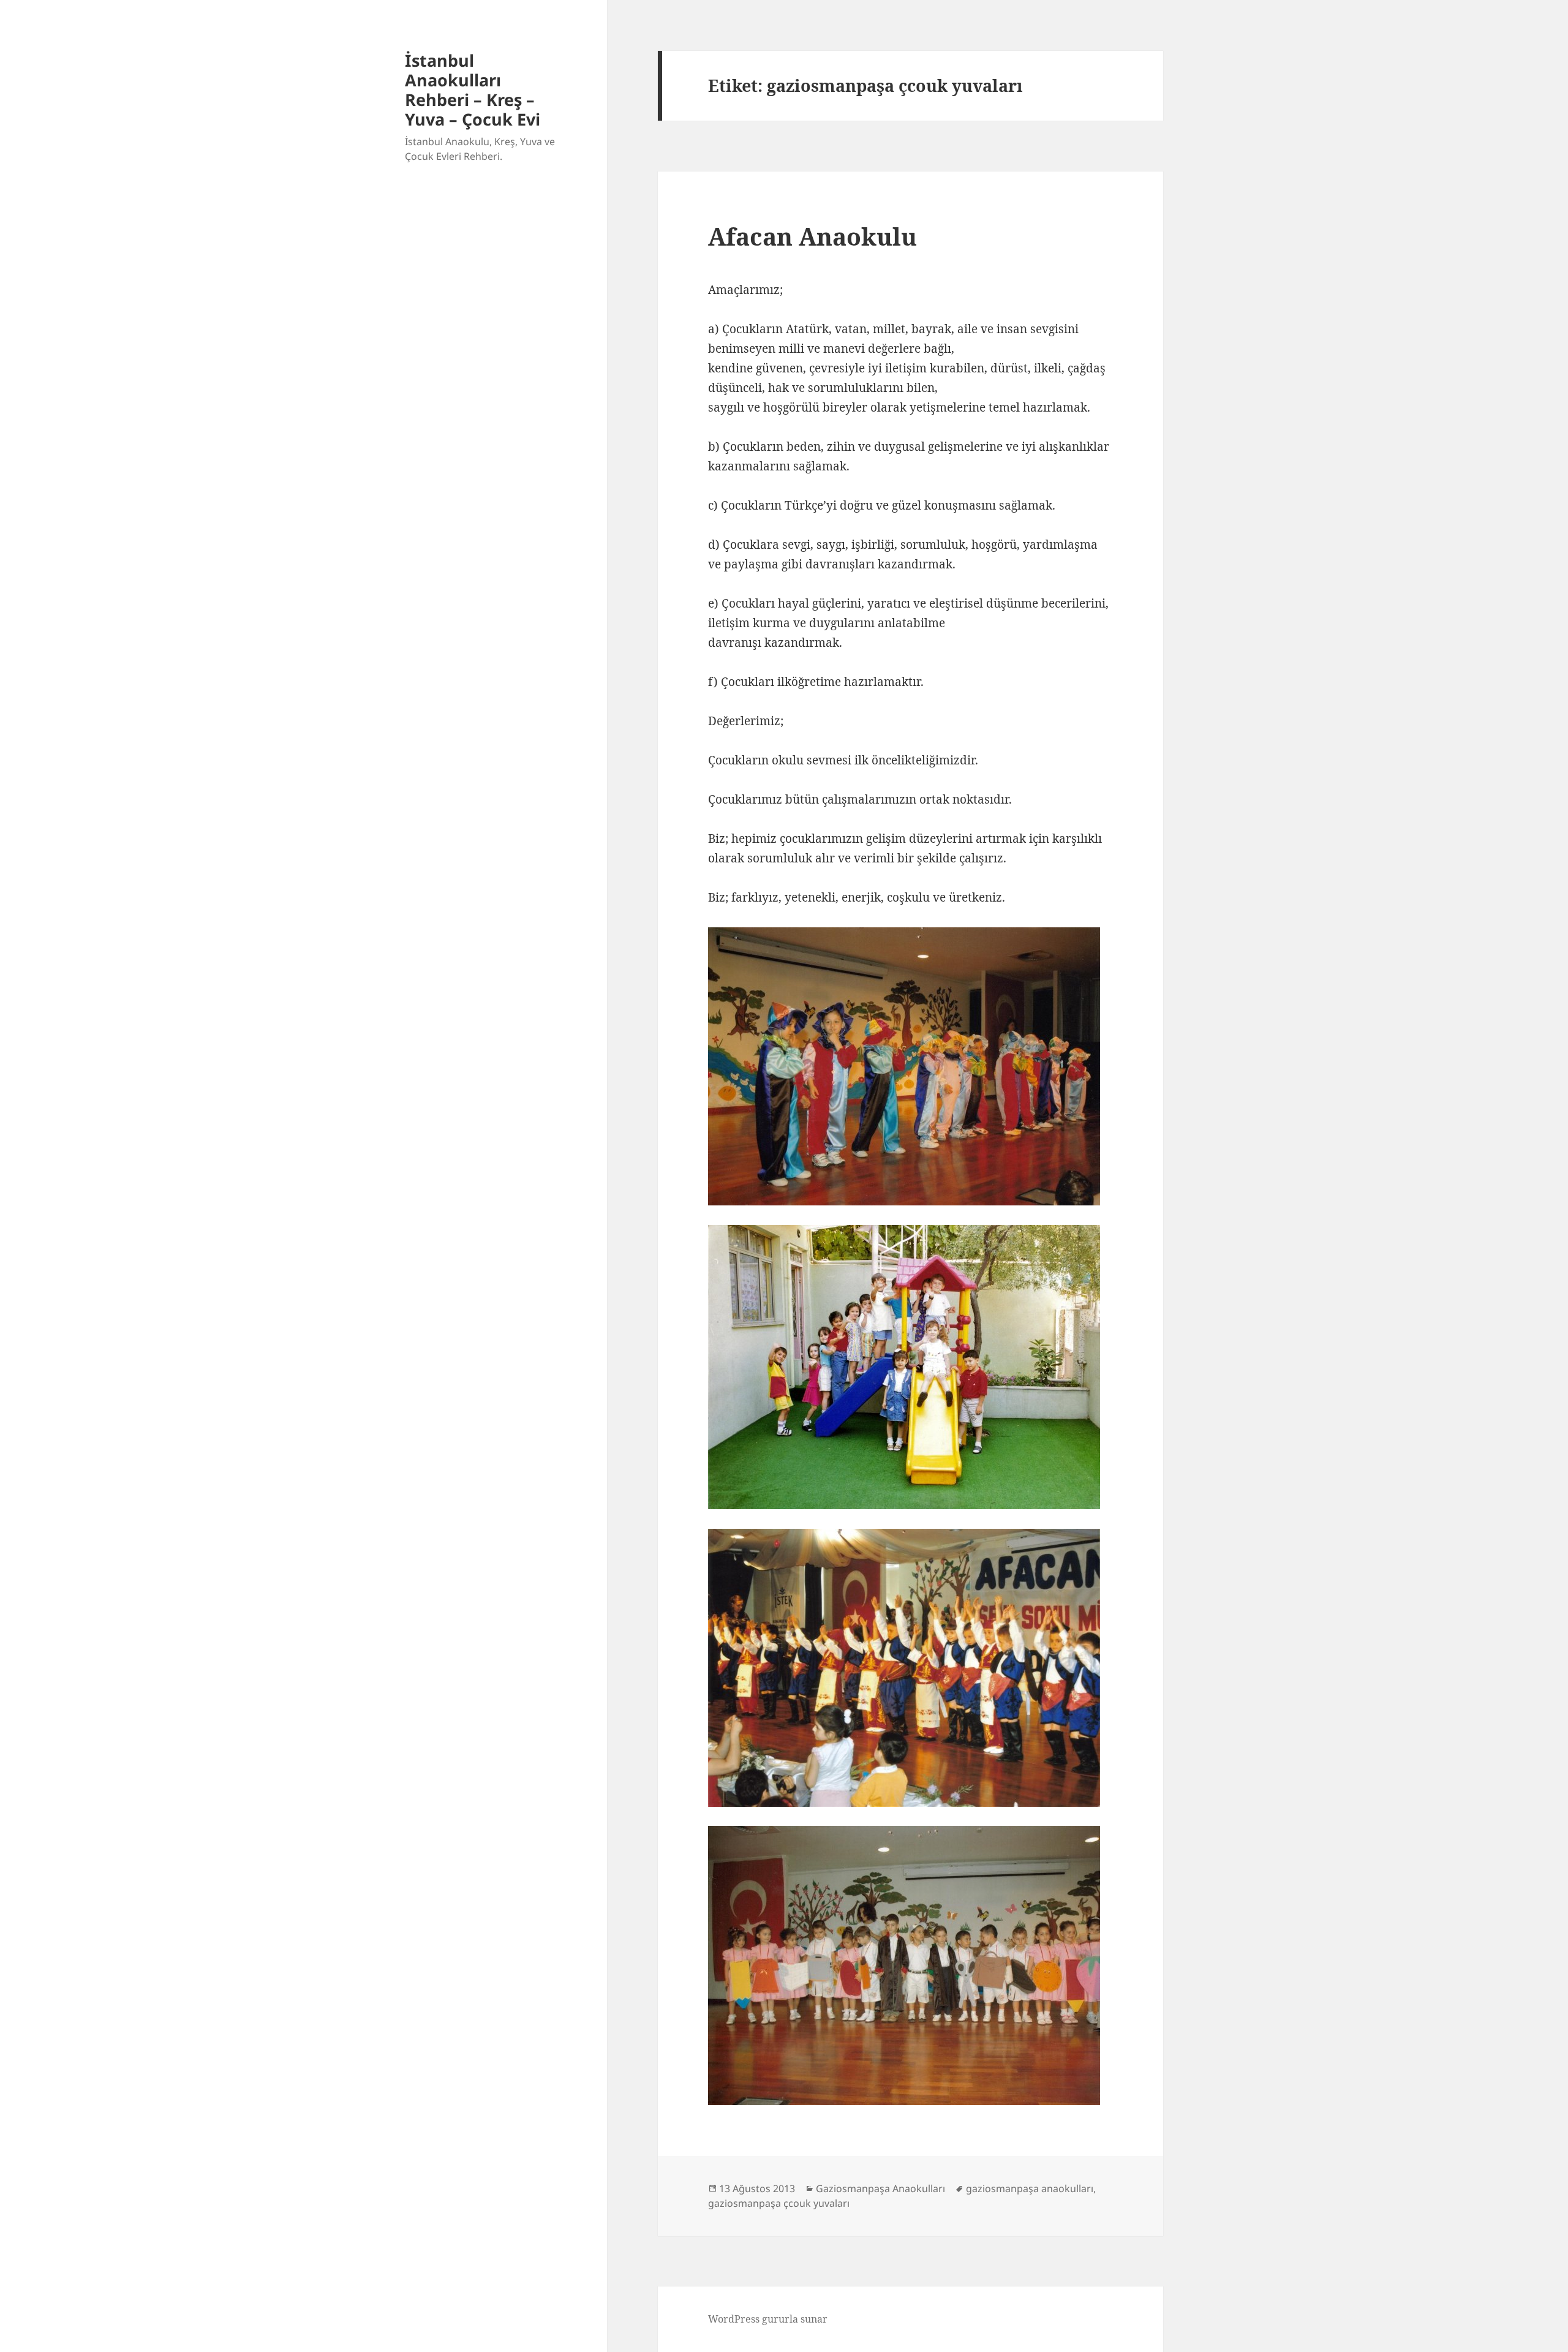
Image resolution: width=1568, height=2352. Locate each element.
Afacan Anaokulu (812, 236)
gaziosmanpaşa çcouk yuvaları (779, 2203)
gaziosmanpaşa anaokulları (1030, 2188)
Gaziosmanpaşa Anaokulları (880, 2188)
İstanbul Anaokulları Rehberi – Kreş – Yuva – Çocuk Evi (473, 90)
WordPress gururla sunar (768, 2319)
